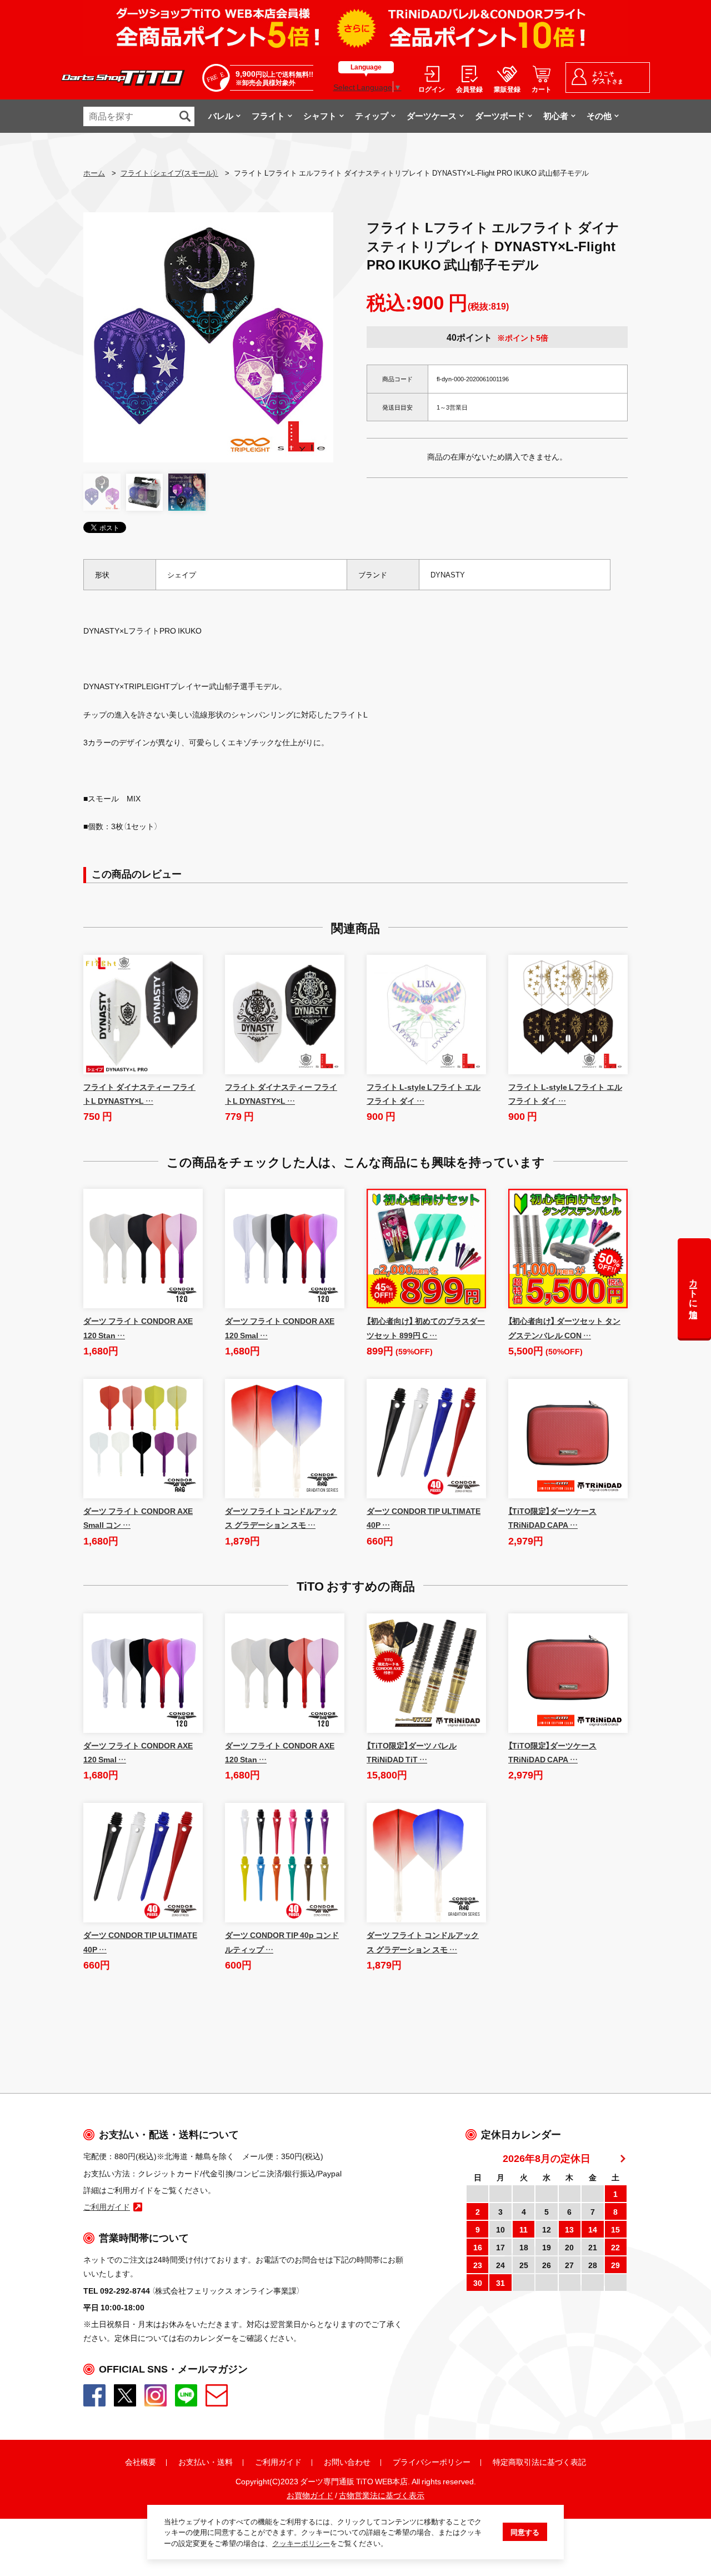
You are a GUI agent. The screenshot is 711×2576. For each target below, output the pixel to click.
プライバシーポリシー (432, 2462)
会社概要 (141, 2462)
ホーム (94, 173)
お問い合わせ (347, 2462)
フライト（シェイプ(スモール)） (169, 173)
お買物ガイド (310, 2495)
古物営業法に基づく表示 (382, 2495)
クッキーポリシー (301, 2543)
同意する (525, 2532)
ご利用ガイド (278, 2462)
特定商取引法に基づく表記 (539, 2462)
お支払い (194, 2462)
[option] (208, 337)
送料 (225, 2462)
